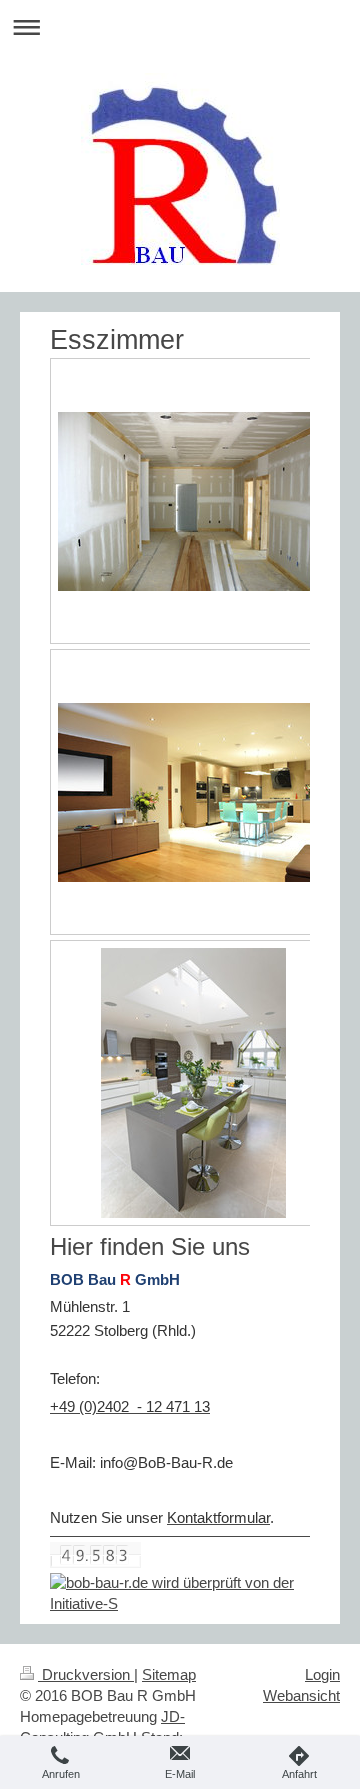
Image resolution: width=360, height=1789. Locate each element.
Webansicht (301, 1695)
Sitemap (169, 1674)
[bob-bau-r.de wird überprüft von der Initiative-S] (180, 1593)
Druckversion (86, 1674)
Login (322, 1674)
